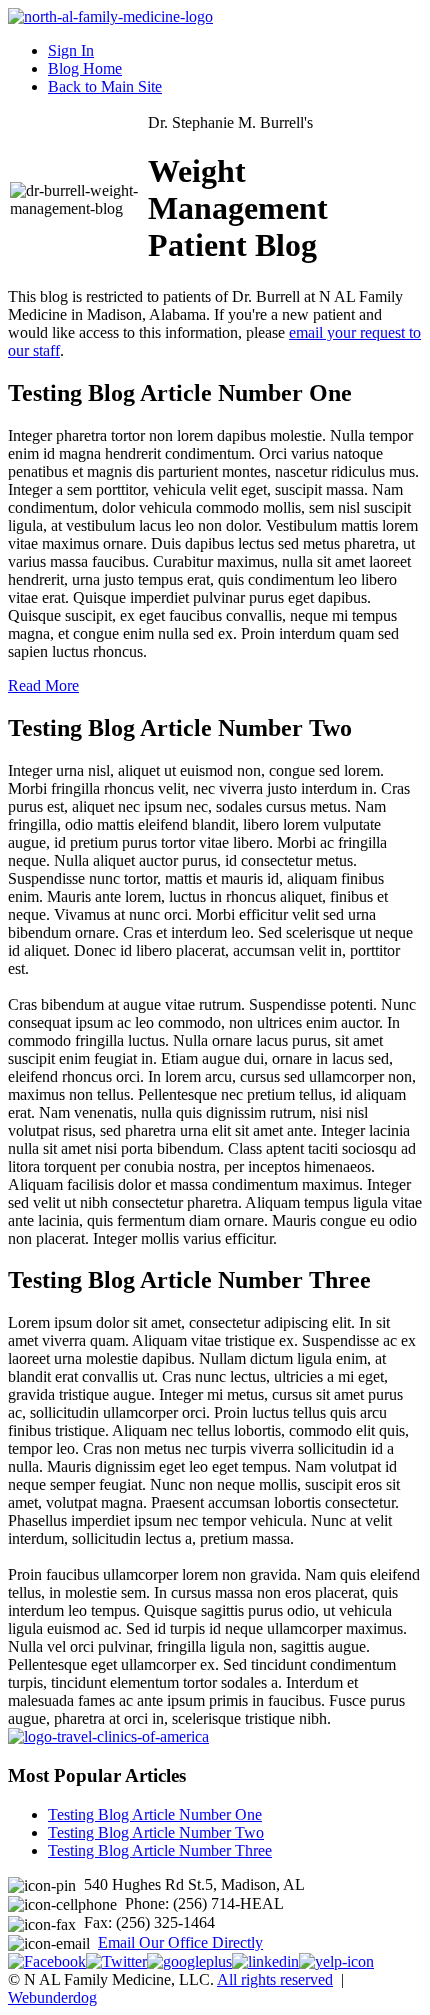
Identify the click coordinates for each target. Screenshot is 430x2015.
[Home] (110, 16)
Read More (43, 685)
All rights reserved (275, 1979)
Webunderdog (52, 1997)
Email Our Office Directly (180, 1942)
